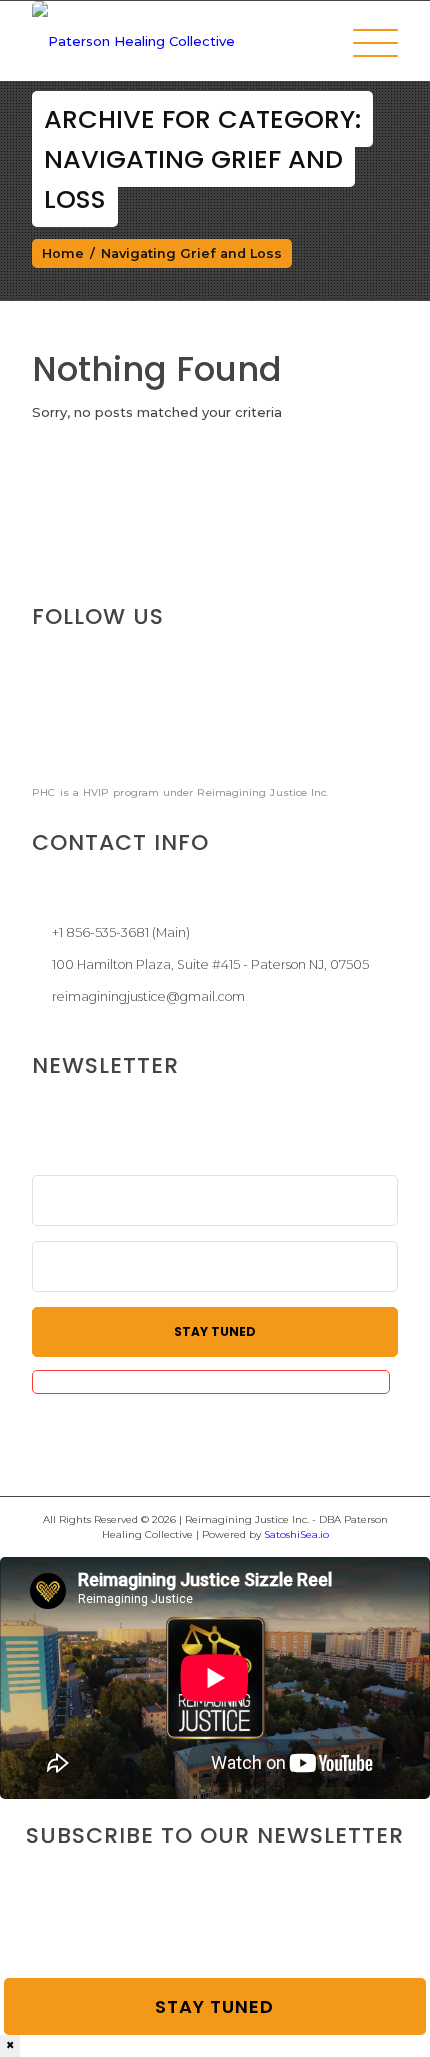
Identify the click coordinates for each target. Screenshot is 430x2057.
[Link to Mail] (257, 726)
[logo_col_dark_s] (178, 41)
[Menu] (365, 43)
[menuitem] (365, 43)
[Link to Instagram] (127, 726)
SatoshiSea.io (296, 1534)
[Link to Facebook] (62, 726)
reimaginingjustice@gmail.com (148, 996)
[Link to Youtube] (192, 726)
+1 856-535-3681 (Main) (121, 932)
